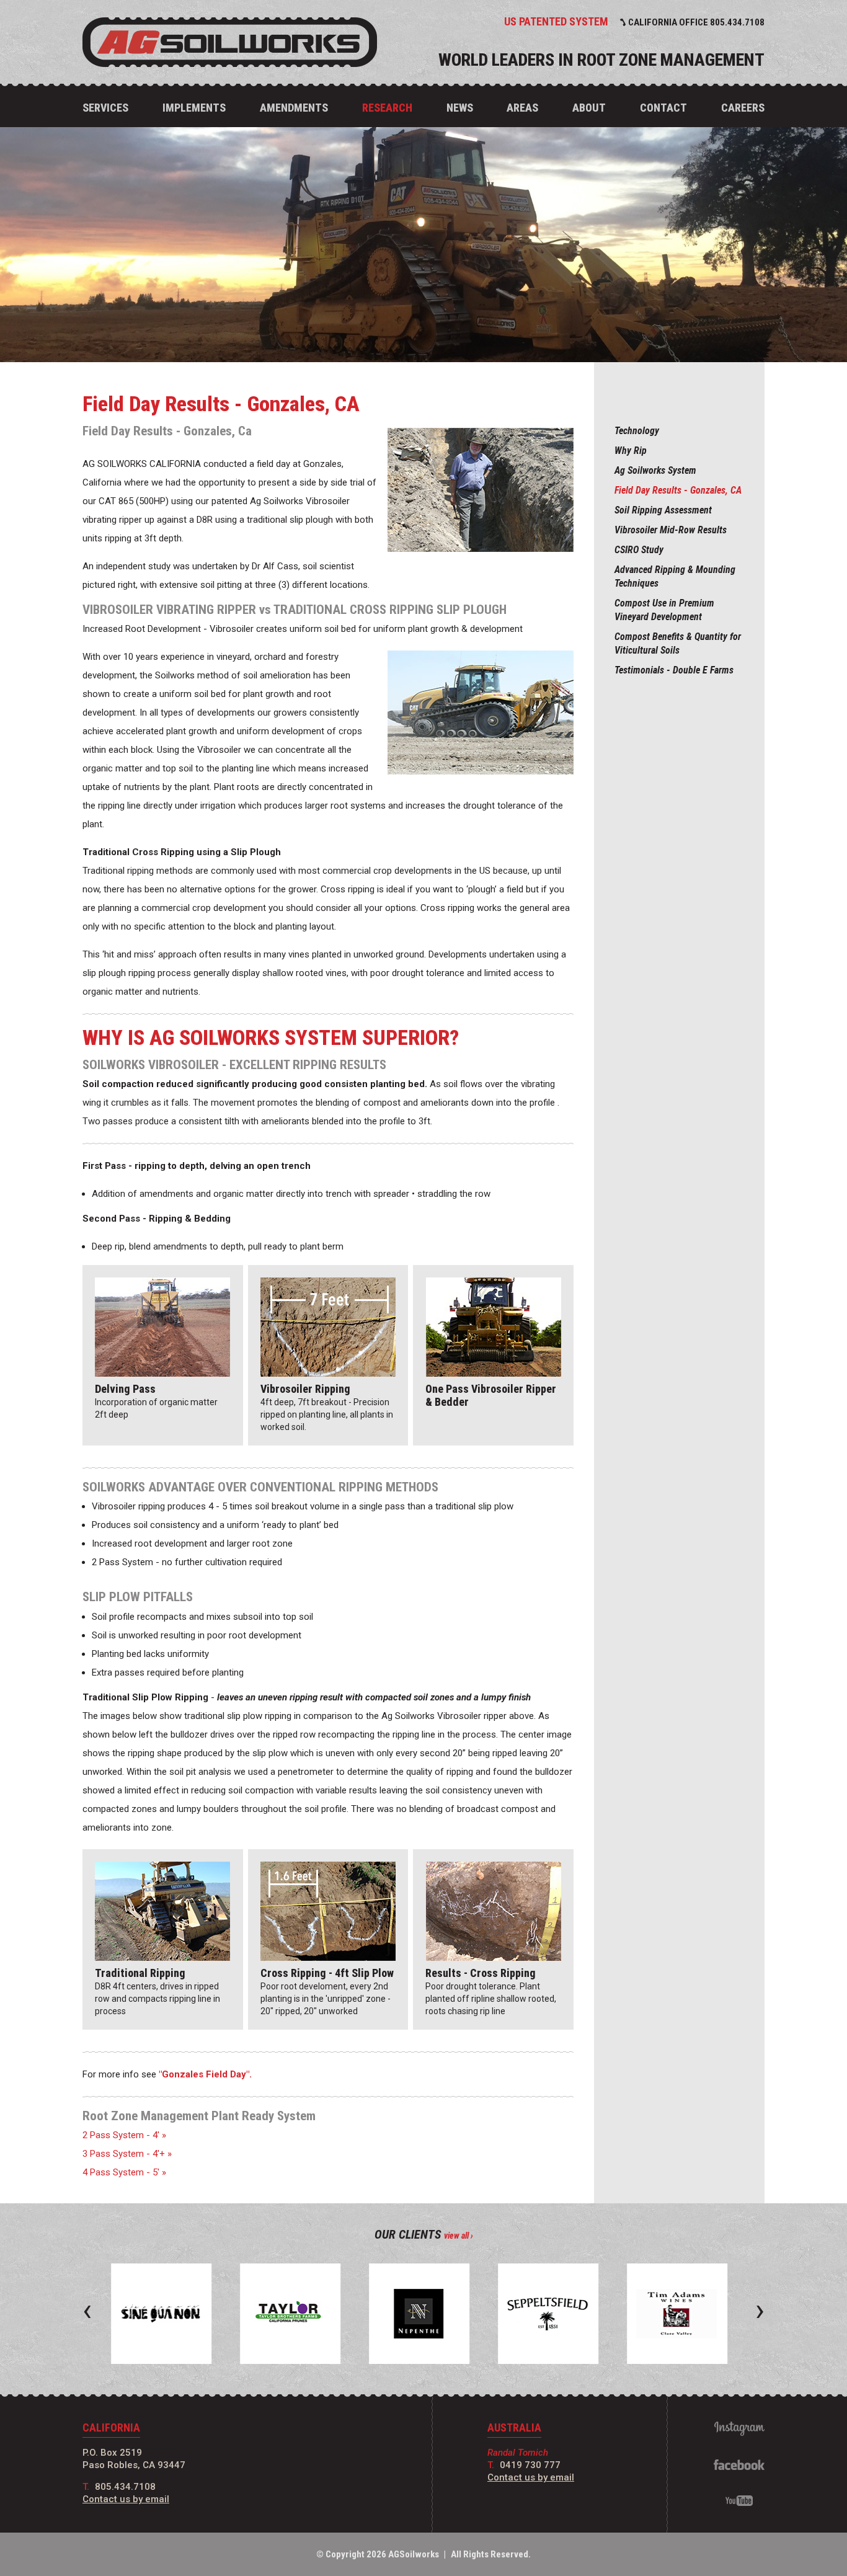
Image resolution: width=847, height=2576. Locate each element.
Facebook (739, 2465)
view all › (459, 2236)
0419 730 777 (530, 2465)
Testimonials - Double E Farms (674, 670)
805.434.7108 (125, 2487)
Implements (194, 108)
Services (105, 108)
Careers (743, 108)
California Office (696, 22)
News (460, 108)
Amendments (294, 108)
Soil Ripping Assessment (663, 510)
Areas (522, 108)
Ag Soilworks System (655, 470)
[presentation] (87, 2310)
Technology (637, 431)
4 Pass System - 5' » (124, 2172)
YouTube (739, 2501)
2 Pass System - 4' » (124, 2135)
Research (387, 108)
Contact (663, 108)
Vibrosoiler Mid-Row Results (671, 530)
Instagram (739, 2429)
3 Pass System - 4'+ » (127, 2154)
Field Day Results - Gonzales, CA (678, 490)
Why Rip (631, 451)
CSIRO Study (639, 550)
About (589, 108)
